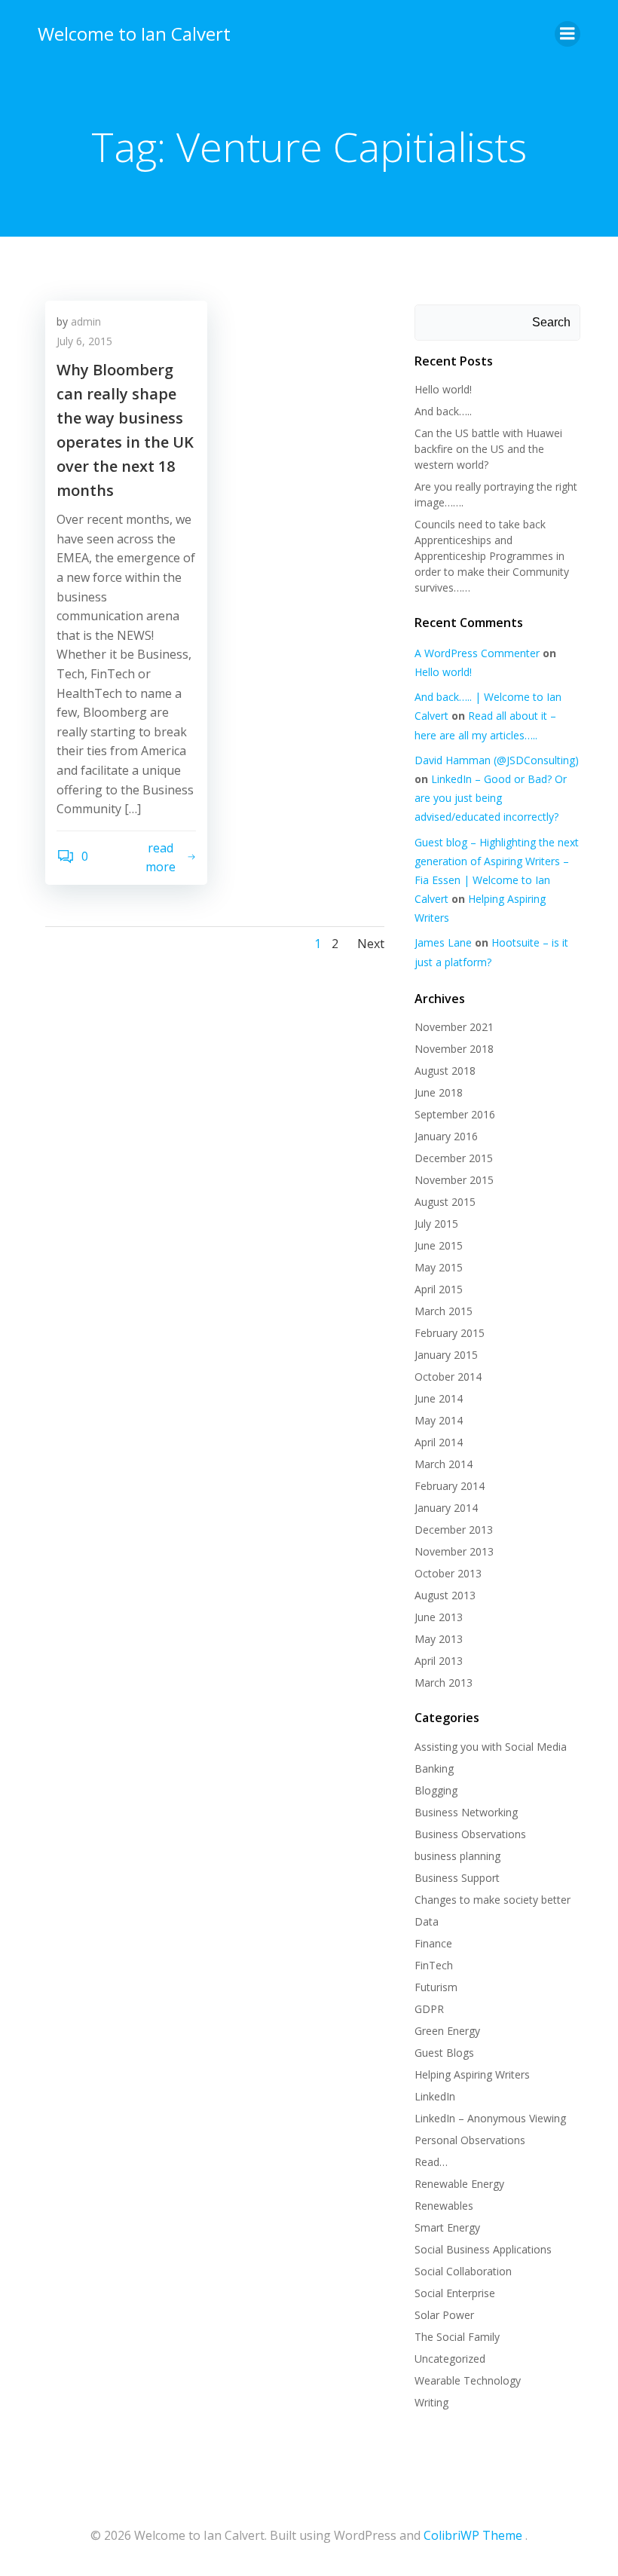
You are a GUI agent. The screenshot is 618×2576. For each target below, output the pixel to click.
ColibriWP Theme (473, 2535)
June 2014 (439, 1398)
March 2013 (444, 1683)
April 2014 (439, 1442)
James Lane (443, 942)
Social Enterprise (455, 2293)
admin (86, 321)
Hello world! (443, 389)
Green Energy (447, 2031)
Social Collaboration (463, 2271)
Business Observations (470, 1834)
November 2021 (454, 1027)
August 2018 (445, 1071)
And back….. (443, 411)
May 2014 (439, 1420)
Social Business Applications (483, 2249)
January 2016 (446, 1136)
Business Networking (466, 1812)
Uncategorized (450, 2359)
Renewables (444, 2206)
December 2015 (454, 1158)
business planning (457, 1856)
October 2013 (448, 1573)
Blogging (436, 1790)
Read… (431, 2162)
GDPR (429, 2009)
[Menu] (568, 34)
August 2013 (445, 1595)
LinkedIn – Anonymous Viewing (490, 2118)
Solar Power (444, 2315)
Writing (431, 2402)
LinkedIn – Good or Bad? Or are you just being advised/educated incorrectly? (491, 798)
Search (551, 322)
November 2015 (454, 1180)
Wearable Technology (468, 2380)
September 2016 (455, 1114)
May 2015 (439, 1267)
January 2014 (446, 1508)
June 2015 (439, 1245)
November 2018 (454, 1049)
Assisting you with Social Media (491, 1747)
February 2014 (450, 1486)
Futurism (436, 1987)
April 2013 (439, 1661)
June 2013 (439, 1617)
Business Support (457, 1878)
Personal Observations (470, 2140)
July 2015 (436, 1224)
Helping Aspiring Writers (472, 2074)
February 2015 (450, 1333)
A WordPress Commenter (477, 653)
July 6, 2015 (84, 341)
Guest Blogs (444, 2053)
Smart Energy (447, 2227)
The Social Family (457, 2337)
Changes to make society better (493, 1900)
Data (427, 1921)
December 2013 (454, 1530)
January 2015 (446, 1355)
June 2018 (439, 1092)
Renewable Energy (459, 2184)
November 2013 (454, 1551)
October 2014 (448, 1377)
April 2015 (439, 1289)
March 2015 (444, 1311)
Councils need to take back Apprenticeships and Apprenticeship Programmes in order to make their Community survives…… (492, 556)
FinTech (434, 1965)
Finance (433, 1943)
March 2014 (444, 1464)
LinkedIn (435, 2096)
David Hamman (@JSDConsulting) (497, 760)
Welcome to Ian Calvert (134, 34)
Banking (434, 1768)
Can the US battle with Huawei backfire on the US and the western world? (488, 449)
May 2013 (439, 1639)
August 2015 (445, 1202)
